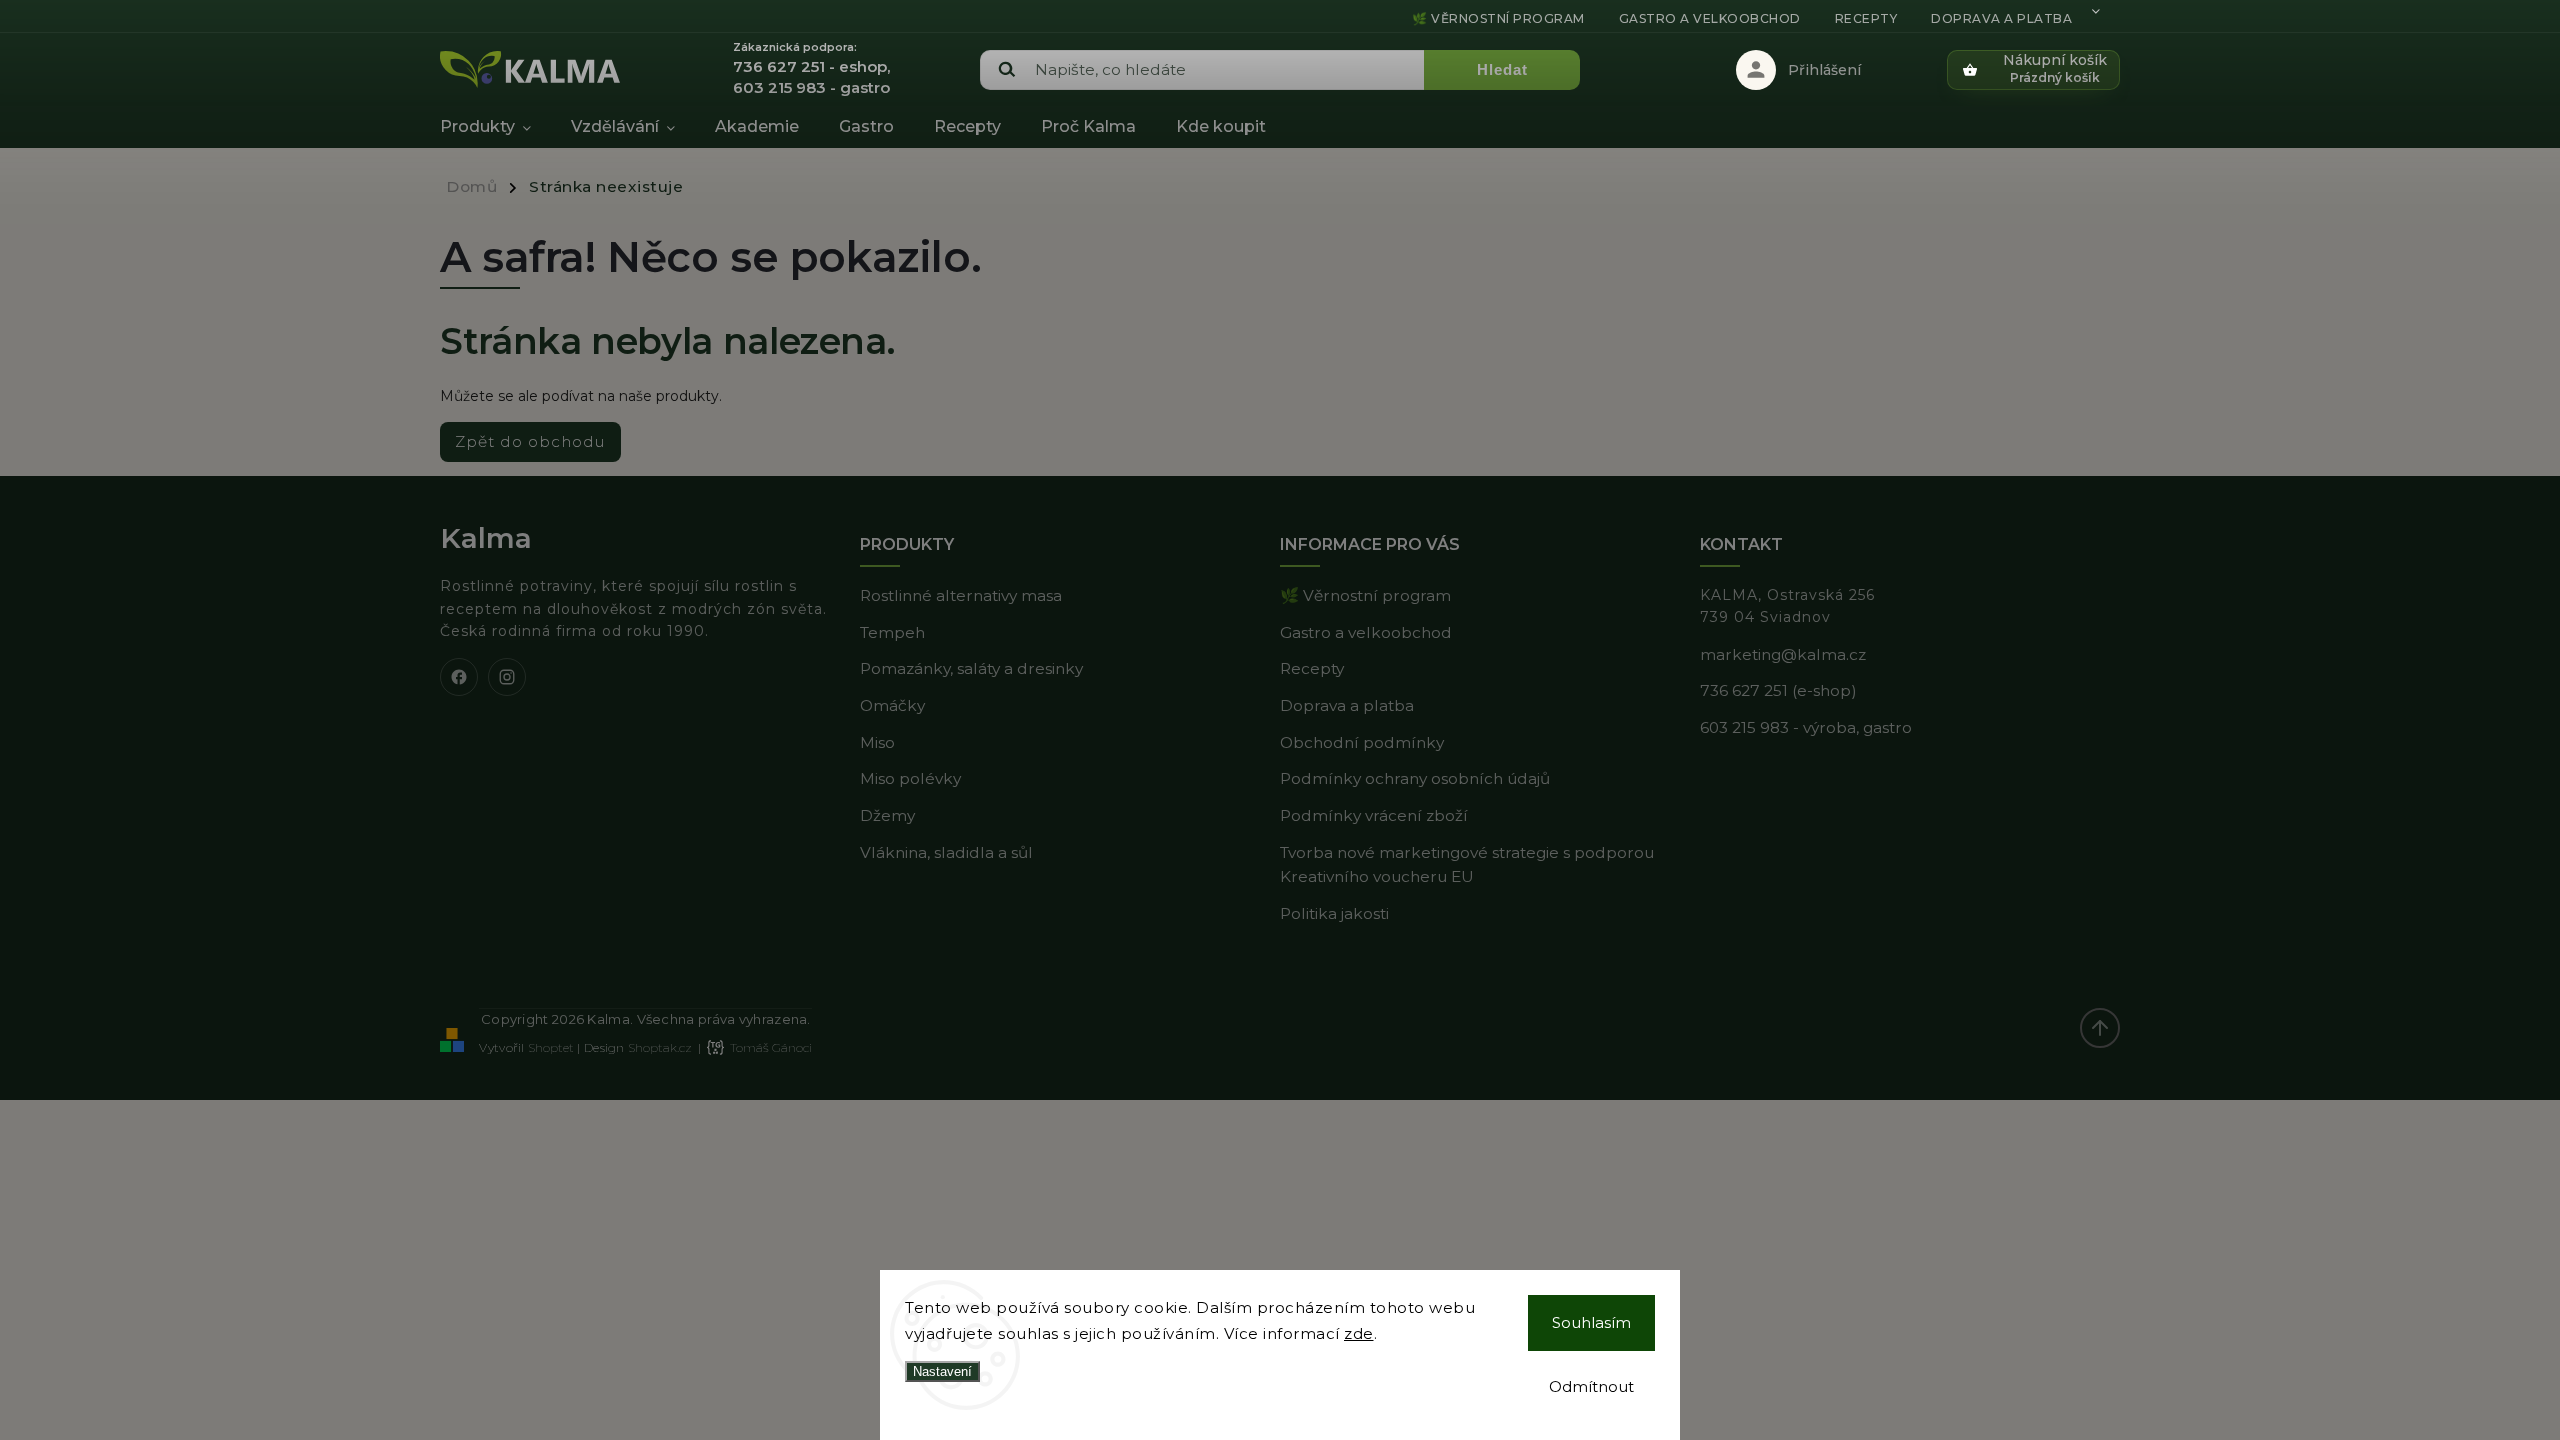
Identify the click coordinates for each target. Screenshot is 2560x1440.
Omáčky (892, 705)
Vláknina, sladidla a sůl (946, 852)
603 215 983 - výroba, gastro (1806, 727)
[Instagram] (507, 677)
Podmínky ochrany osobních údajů (1415, 778)
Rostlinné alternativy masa (961, 595)
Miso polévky (910, 778)
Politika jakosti (1334, 913)
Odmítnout (1591, 1386)
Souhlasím (1591, 1322)
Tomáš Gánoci (771, 1047)
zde (1359, 1333)
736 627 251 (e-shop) (1778, 690)
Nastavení (942, 1371)
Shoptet (551, 1047)
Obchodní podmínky (1362, 742)
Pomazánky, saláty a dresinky (971, 668)
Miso (877, 742)
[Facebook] (459, 677)
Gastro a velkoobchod (1710, 18)
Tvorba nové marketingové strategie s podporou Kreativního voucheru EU (1467, 865)
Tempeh (892, 632)
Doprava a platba (2001, 18)
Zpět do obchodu (530, 441)
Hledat (1502, 69)
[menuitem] (495, 127)
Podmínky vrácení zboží (1374, 815)
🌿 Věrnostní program (1498, 18)
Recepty (1866, 18)
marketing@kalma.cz (1783, 654)
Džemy (887, 815)
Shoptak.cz (660, 1047)
